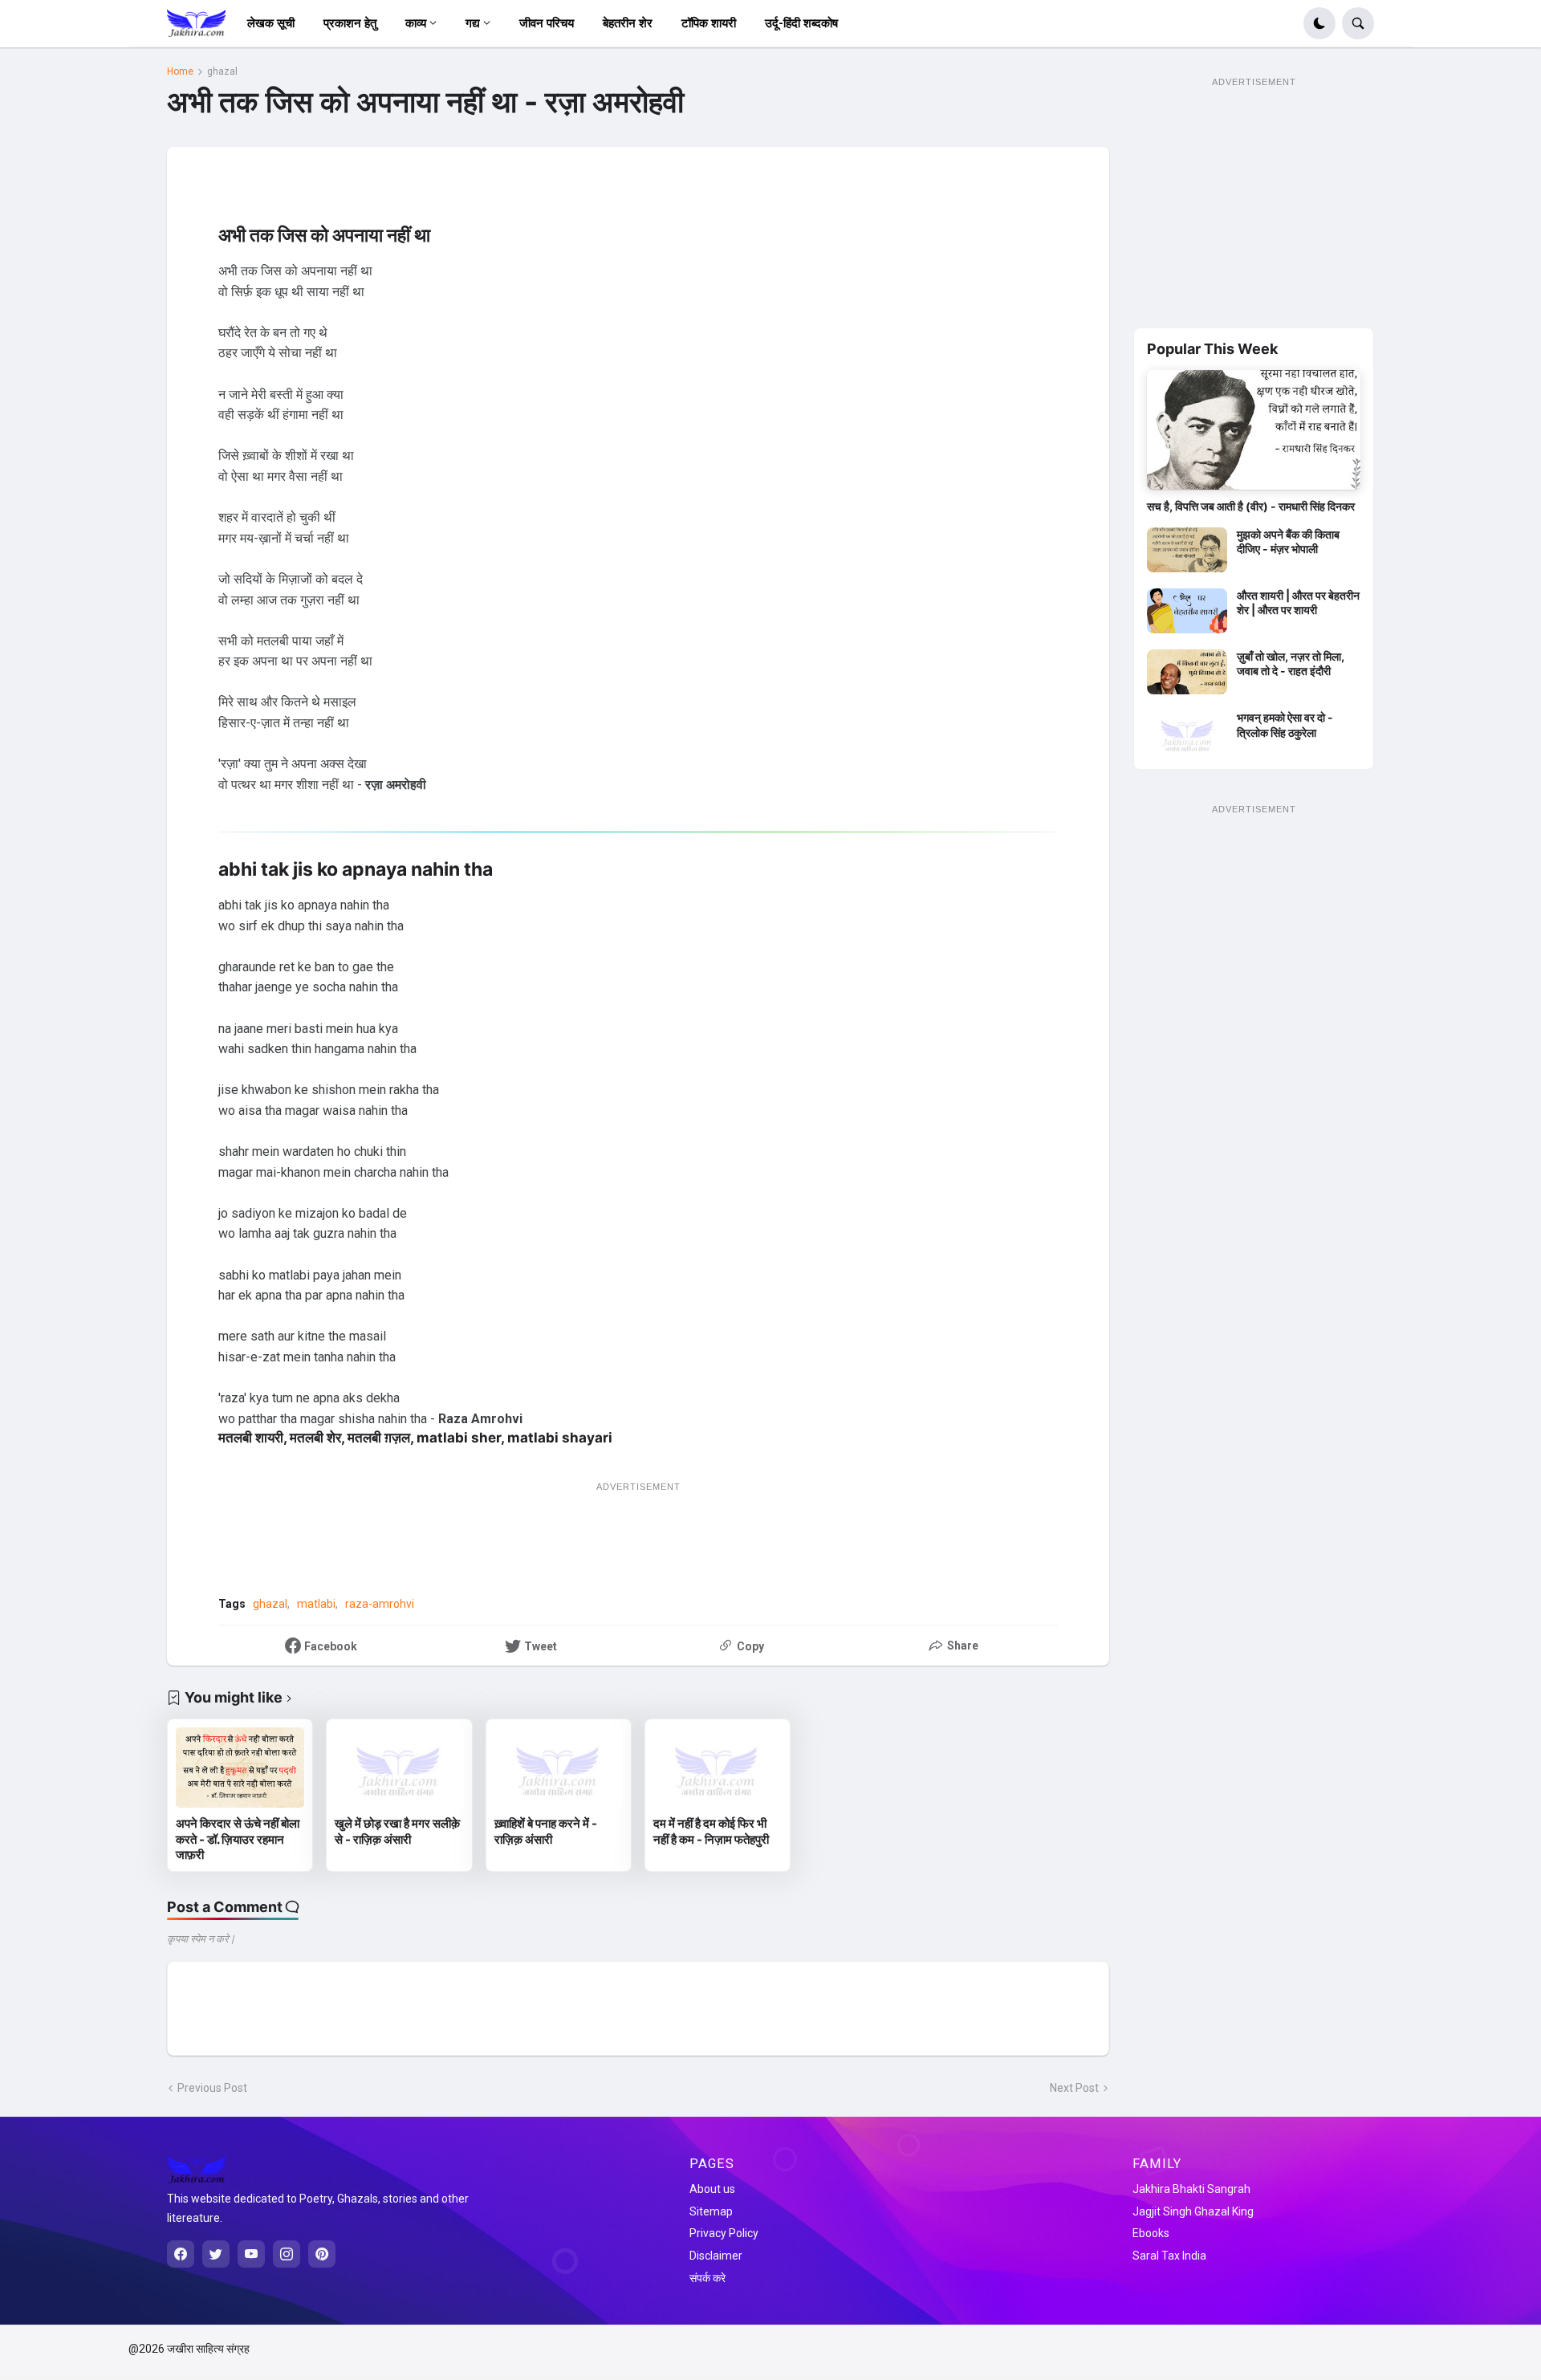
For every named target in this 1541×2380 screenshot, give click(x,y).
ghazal (222, 71)
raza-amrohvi (380, 1604)
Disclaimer (716, 2256)
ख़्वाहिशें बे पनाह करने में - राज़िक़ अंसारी (546, 1831)
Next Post (1074, 2088)
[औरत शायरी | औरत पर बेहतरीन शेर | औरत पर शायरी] (1187, 611)
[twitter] (216, 2254)
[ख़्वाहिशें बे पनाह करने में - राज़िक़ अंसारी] (559, 1768)
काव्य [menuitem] (416, 23)
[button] (1319, 23)
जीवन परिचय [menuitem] (547, 23)
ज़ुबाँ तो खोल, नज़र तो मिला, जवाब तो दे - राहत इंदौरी (1291, 663)
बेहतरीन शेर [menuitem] (628, 23)
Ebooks (1151, 2233)
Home (180, 71)
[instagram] (287, 2254)
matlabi (316, 1604)
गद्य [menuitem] (473, 23)
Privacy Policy (724, 2233)
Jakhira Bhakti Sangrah (1191, 2189)
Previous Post (212, 2088)
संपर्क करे (707, 2278)
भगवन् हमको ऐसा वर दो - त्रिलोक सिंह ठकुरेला (1285, 724)
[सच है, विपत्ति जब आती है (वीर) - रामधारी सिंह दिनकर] (1254, 430)
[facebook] (181, 2254)
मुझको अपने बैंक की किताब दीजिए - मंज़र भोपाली (1288, 541)
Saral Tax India (1169, 2256)
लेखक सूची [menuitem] (271, 23)
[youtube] (251, 2254)
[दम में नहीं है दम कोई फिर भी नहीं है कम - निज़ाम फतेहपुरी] (718, 1768)
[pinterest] (322, 2254)
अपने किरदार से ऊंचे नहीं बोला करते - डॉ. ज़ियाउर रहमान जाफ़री (238, 1839)
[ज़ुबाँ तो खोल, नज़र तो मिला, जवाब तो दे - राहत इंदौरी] (1187, 672)
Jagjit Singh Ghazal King (1193, 2211)
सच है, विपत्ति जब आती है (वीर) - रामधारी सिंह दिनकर (1251, 506)
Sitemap (711, 2211)
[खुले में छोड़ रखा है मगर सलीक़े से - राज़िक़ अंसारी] (399, 1768)
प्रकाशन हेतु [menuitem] (350, 23)
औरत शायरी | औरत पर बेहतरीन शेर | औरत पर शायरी (1298, 602)
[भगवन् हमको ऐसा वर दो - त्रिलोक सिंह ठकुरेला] (1187, 733)
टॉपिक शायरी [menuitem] (709, 23)
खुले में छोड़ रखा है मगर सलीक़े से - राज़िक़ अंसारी (397, 1831)
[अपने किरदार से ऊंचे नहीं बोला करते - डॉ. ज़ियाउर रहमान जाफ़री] (240, 1768)
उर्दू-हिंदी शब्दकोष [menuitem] (801, 23)
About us (712, 2189)
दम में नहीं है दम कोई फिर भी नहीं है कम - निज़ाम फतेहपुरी (711, 1831)
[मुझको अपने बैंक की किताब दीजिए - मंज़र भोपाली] (1187, 550)
